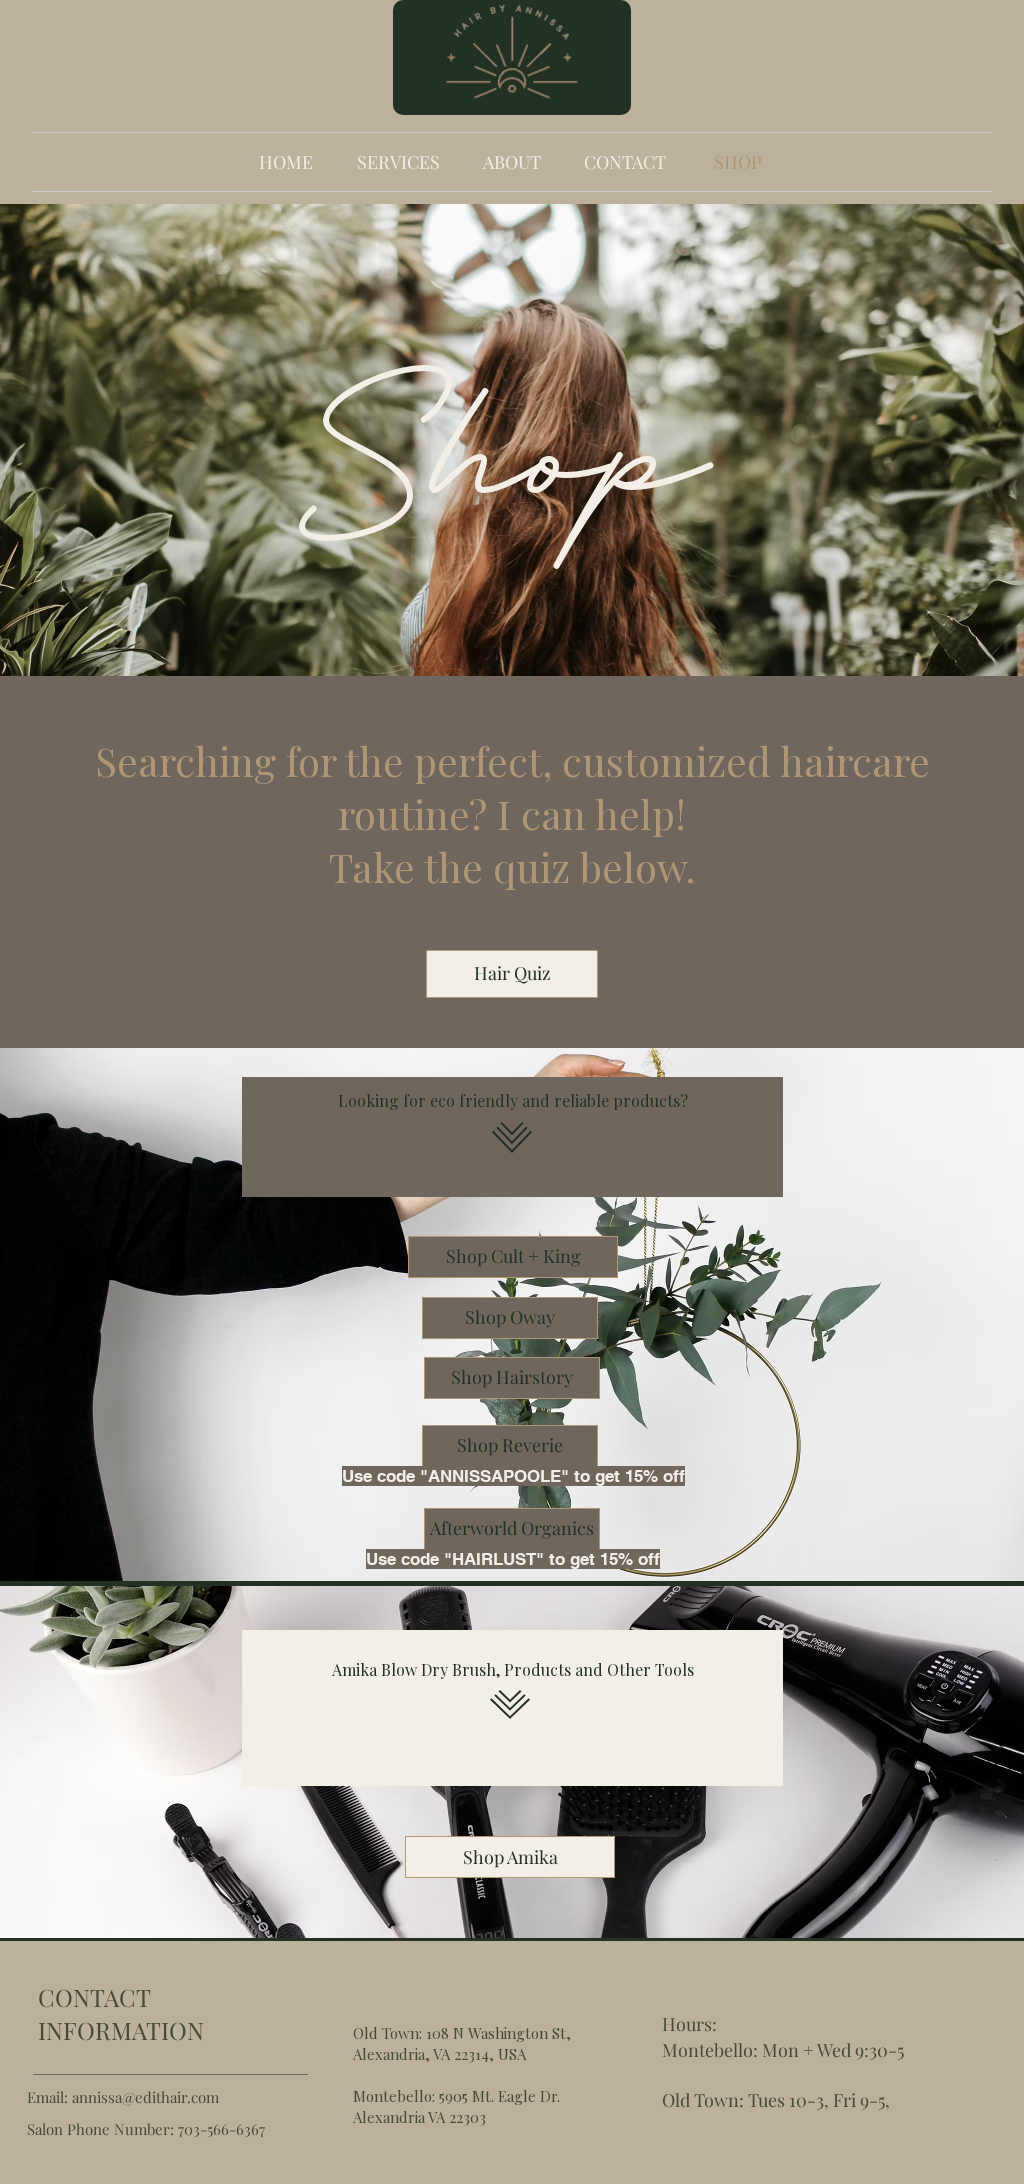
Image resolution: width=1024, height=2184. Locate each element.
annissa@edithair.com (145, 2097)
